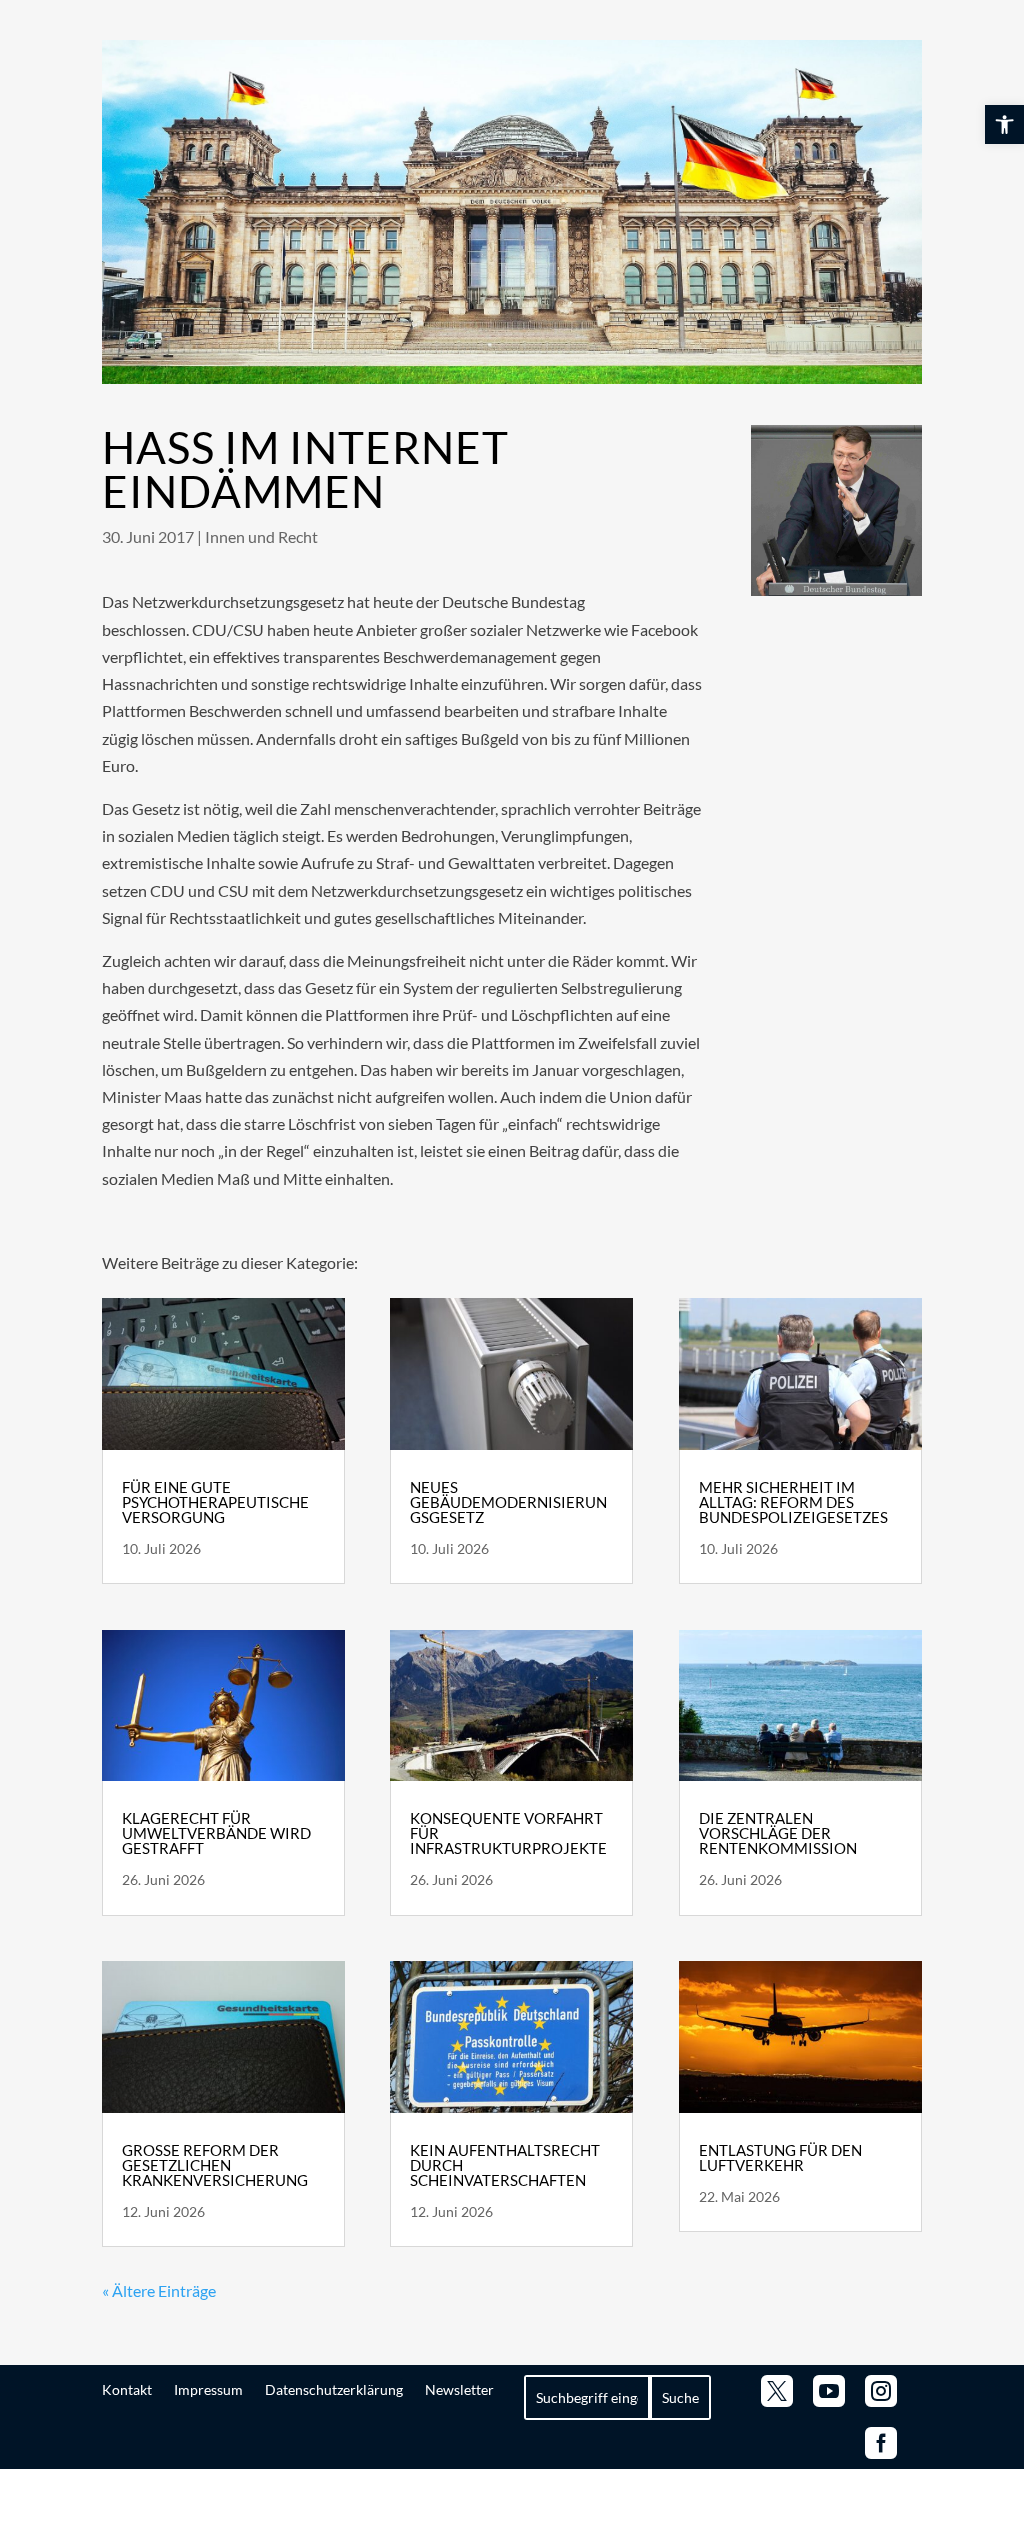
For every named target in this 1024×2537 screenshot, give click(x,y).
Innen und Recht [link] (261, 536)
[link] (1004, 124)
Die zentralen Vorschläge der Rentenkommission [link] (778, 1833)
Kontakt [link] (127, 2389)
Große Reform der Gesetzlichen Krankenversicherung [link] (215, 2165)
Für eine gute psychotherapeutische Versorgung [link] (215, 1502)
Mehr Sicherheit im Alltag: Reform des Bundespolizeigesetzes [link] (793, 1502)
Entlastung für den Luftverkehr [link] (780, 2157)
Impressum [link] (208, 2389)
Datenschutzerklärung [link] (334, 2389)
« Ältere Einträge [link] (159, 2290)
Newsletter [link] (459, 2389)
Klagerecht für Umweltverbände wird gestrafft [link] (216, 1833)
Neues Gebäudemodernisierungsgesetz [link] (508, 1502)
